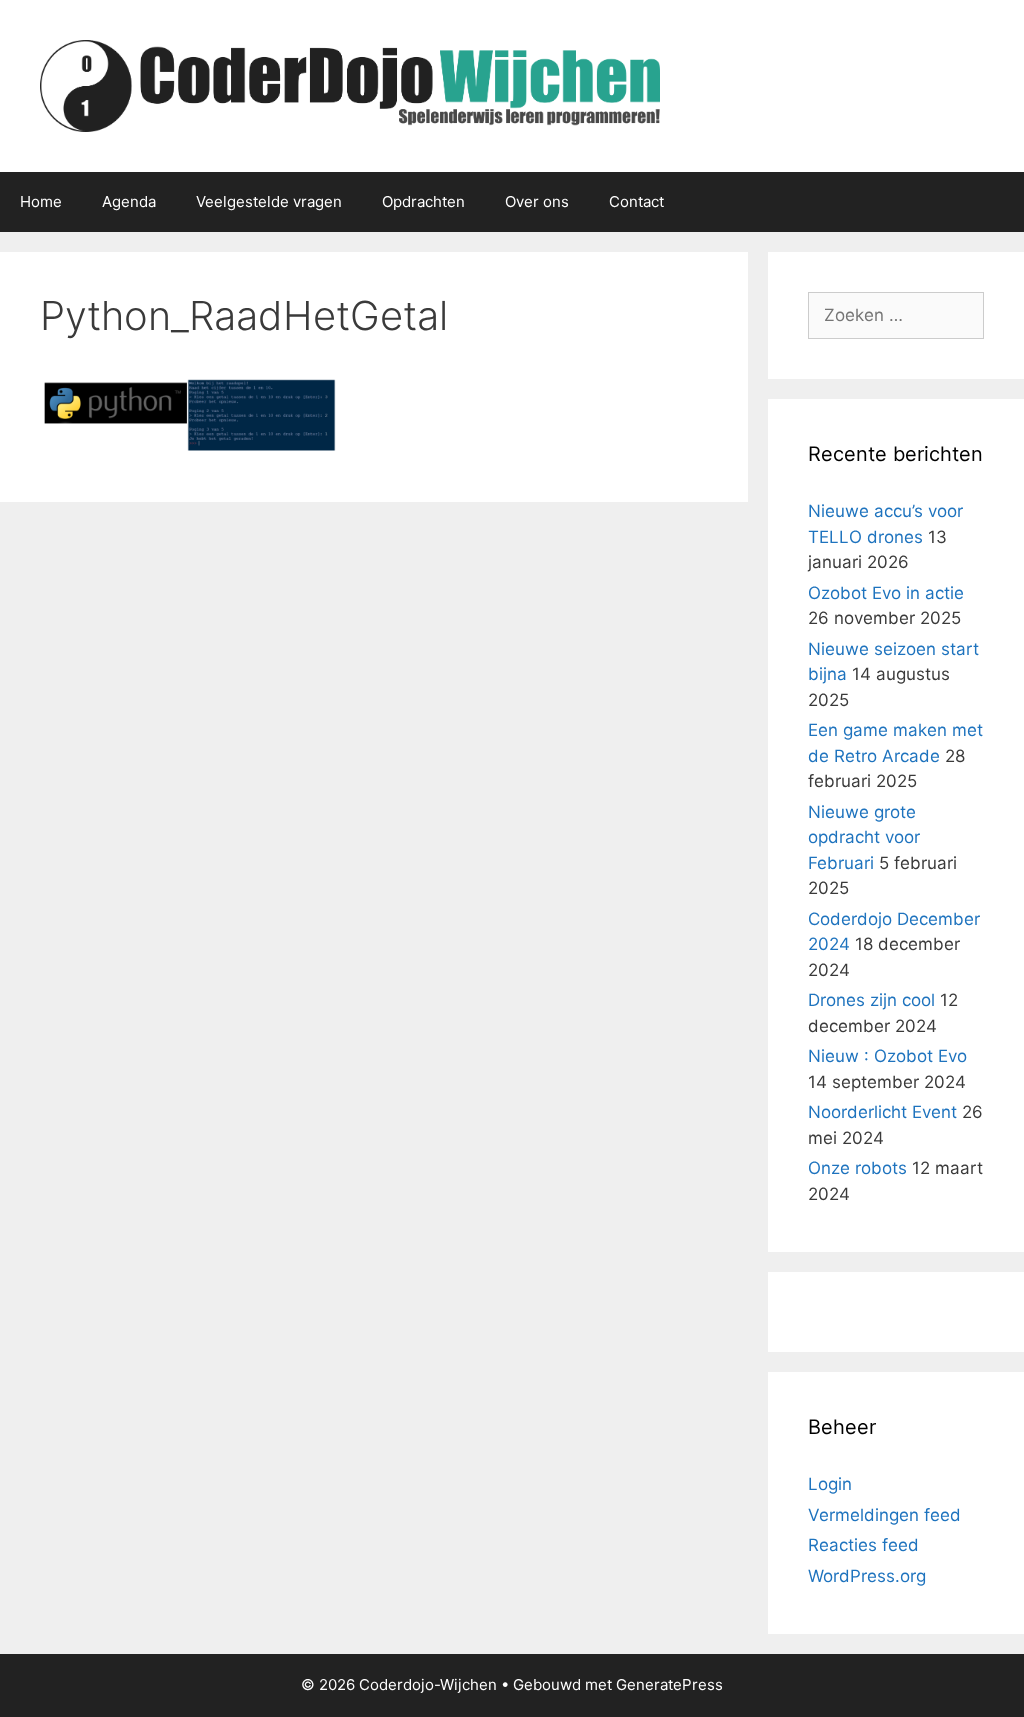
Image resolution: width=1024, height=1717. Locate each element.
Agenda (129, 201)
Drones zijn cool (871, 1000)
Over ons (537, 201)
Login (830, 1484)
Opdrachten (423, 201)
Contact (636, 201)
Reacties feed (863, 1545)
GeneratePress (669, 1684)
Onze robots (857, 1168)
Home (41, 201)
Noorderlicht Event (882, 1112)
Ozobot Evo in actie (886, 593)
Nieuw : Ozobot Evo (887, 1056)
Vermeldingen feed (884, 1515)
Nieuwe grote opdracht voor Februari (864, 837)
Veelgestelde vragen (269, 201)
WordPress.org (867, 1576)
